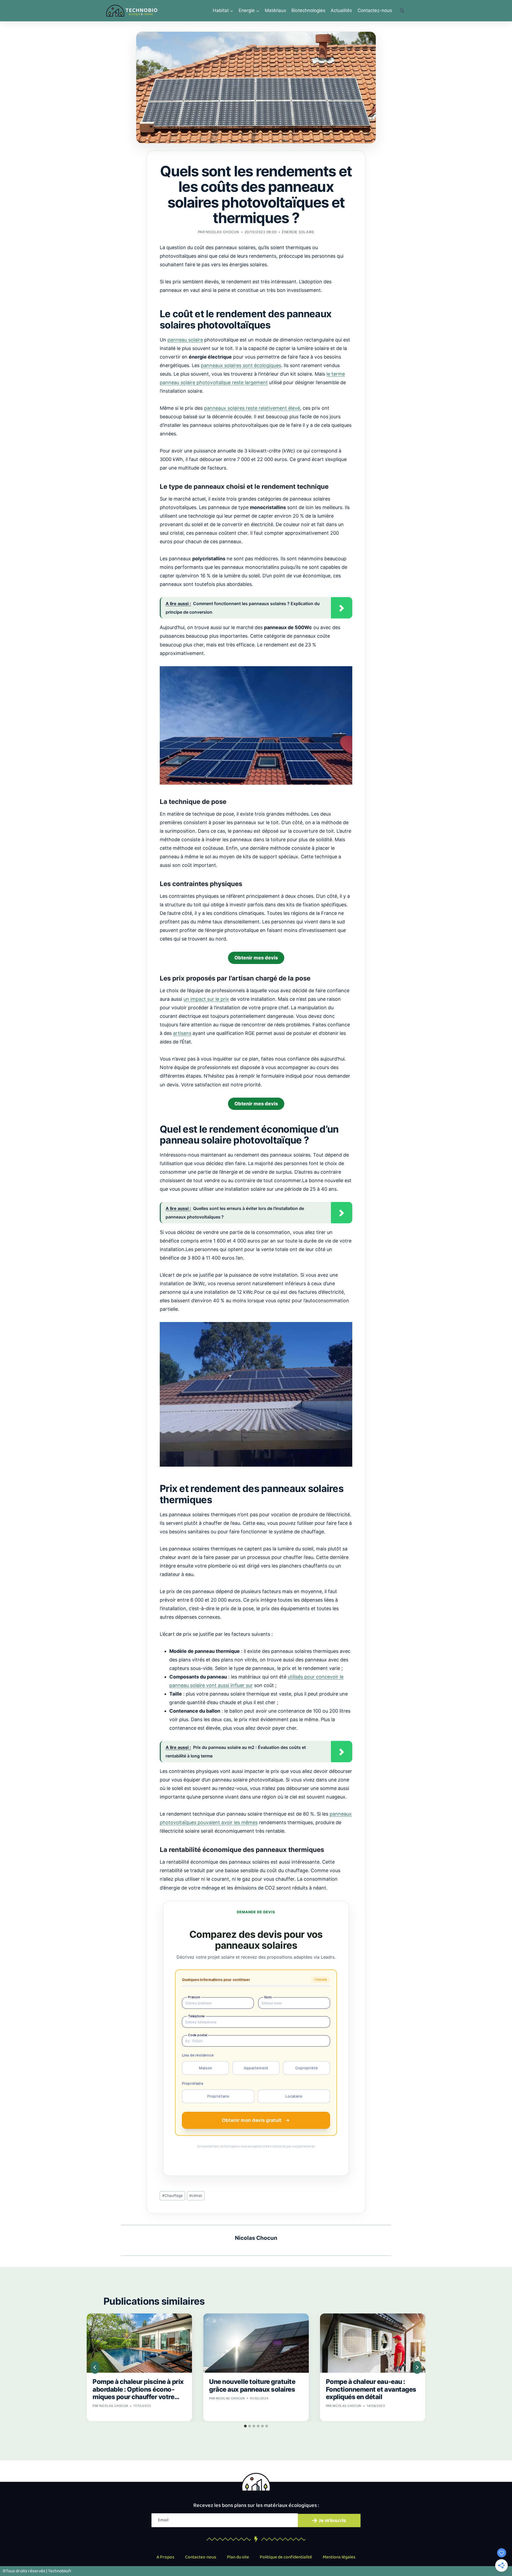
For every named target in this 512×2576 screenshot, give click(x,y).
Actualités (341, 10)
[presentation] (139, 2343)
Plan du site (238, 2557)
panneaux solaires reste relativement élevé (252, 408)
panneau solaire (185, 340)
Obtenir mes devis (256, 958)
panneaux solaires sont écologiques (241, 365)
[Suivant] (417, 2367)
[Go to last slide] (95, 2367)
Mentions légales (339, 2557)
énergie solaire (298, 232)
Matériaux (275, 10)
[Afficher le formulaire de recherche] (402, 11)
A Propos (165, 2557)
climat (196, 2196)
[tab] (245, 2426)
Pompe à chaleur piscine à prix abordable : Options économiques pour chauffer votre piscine (138, 2389)
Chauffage (172, 2196)
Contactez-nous (375, 10)
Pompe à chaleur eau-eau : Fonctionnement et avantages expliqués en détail (371, 2389)
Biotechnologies (308, 10)
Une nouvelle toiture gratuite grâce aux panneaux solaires (252, 2386)
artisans (182, 1033)
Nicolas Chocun (222, 232)
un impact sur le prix (206, 999)
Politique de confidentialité (286, 2557)
